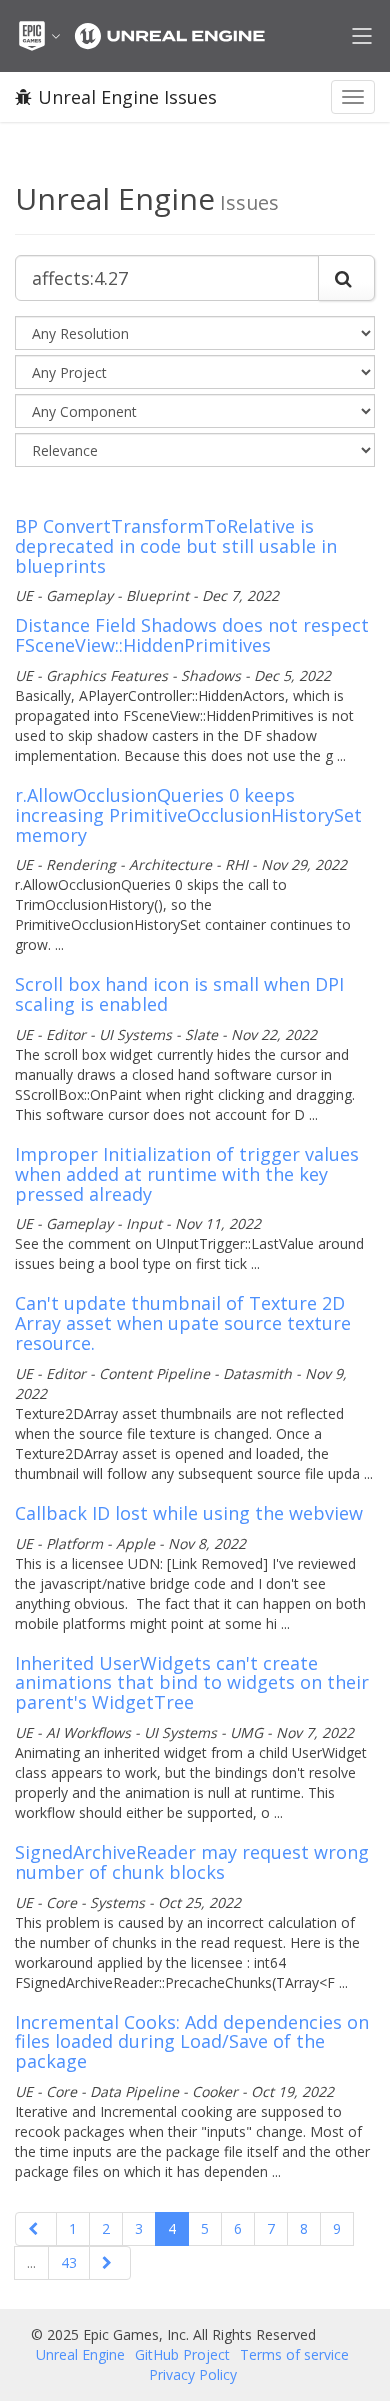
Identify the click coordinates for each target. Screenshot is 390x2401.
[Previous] (36, 2229)
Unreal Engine (80, 2354)
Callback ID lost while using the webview (189, 1513)
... (31, 2262)
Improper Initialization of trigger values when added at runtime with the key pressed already (187, 1174)
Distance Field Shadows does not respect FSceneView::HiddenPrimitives (192, 635)
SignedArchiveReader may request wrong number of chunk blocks (192, 1862)
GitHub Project (182, 2354)
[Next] (110, 2263)
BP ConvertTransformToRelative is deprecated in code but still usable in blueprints (176, 546)
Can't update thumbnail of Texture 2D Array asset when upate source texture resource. (183, 1323)
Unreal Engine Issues (127, 97)
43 (69, 2262)
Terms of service (294, 2354)
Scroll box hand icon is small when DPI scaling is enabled (179, 994)
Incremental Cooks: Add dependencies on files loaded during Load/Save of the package (192, 2042)
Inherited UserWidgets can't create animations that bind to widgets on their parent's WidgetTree (192, 1683)
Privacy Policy (193, 2374)
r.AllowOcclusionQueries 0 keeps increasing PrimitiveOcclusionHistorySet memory (188, 815)
